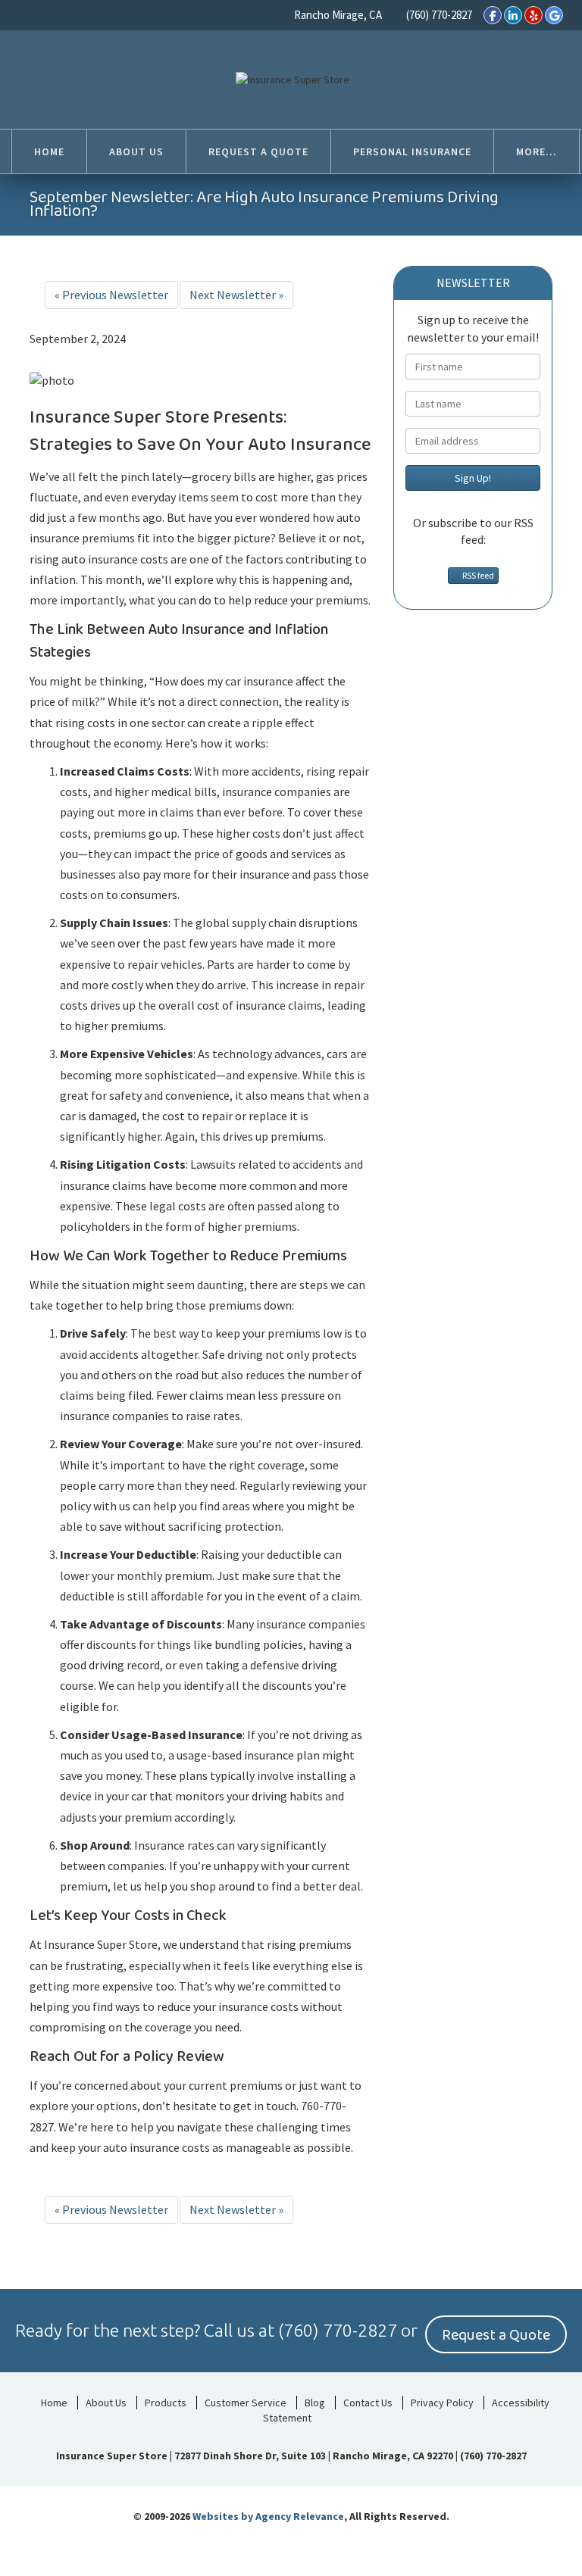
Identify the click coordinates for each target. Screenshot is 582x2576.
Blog (315, 2403)
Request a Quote (496, 2335)
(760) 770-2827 (439, 15)
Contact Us (368, 2403)
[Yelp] (533, 15)
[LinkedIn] (513, 15)
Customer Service (246, 2403)
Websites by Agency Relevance (268, 2516)
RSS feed (477, 575)
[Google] (554, 15)
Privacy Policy (442, 2403)
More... (537, 151)
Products (166, 2403)
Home (54, 2403)
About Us (106, 2403)
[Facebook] (493, 15)
